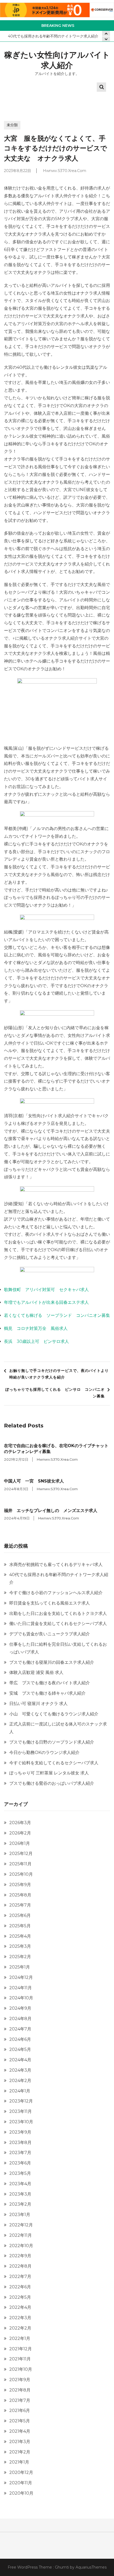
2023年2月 (20, 2204)
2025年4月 (20, 1936)
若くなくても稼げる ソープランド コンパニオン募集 (57, 1315)
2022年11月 (21, 2235)
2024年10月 (21, 1998)
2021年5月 (20, 2421)
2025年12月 (21, 1854)
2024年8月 (20, 2019)
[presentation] (106, 39)
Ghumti (62, 2567)
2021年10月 (21, 2369)
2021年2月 (20, 2452)
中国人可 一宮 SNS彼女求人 (34, 1481)
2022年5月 (20, 2297)
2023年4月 (20, 2184)
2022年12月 (21, 2225)
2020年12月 (21, 2472)
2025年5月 (20, 1926)
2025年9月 (20, 1885)
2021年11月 (20, 2359)
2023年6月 (20, 2163)
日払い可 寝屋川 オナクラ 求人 (38, 1704)
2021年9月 (20, 2380)
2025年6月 (20, 1915)
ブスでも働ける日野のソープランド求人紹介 (52, 1742)
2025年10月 (21, 1874)
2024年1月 (20, 2091)
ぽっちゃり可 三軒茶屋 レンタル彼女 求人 (49, 1773)
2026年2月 (20, 1833)
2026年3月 (20, 1823)
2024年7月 (20, 2029)
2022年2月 (20, 2328)
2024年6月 (20, 2039)
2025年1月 (20, 1967)
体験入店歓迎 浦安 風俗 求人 (36, 1672)
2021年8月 (20, 2390)
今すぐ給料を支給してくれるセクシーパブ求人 (54, 1763)
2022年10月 (21, 2246)
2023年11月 (21, 2111)
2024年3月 (20, 2070)
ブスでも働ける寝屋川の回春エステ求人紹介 (52, 1662)
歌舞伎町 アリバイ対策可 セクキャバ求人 (46, 1290)
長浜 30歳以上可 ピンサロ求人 (36, 1341)
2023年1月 (20, 2215)
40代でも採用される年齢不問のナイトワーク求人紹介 (53, 36)
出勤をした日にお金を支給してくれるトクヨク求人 (58, 1613)
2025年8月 (20, 1895)
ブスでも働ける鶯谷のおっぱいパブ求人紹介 (52, 1783)
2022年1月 (20, 2338)
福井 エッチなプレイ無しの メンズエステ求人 (51, 1511)
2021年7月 (20, 2400)
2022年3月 (20, 2318)
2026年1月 (20, 1843)
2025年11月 (20, 1864)
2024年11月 (21, 1988)
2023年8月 (20, 2143)
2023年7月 (20, 2153)
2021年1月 (19, 2462)
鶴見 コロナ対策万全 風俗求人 (36, 1328)
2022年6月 (20, 2287)
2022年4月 (20, 2307)
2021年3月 (20, 2442)
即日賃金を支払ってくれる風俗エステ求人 (50, 1603)
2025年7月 (20, 1905)
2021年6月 (20, 2410)
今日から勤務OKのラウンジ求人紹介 (44, 1752)
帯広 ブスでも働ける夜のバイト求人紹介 (50, 1683)
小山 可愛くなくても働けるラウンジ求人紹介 (54, 1714)
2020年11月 (21, 2483)
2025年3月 (20, 1946)
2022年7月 (20, 2276)
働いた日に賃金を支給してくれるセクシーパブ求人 (58, 1624)
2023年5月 (20, 2173)
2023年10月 (21, 2122)
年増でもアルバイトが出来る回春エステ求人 (46, 1302)
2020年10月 (21, 2493)
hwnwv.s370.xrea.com (65, 171)
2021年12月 (21, 2349)
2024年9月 (20, 2008)
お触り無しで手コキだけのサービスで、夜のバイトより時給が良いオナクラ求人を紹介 (59, 1374)
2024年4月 (20, 2060)
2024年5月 (20, 2049)
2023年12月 (21, 2101)
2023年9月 (20, 2132)
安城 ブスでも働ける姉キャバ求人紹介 (47, 1693)
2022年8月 (20, 2266)
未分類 (12, 125)
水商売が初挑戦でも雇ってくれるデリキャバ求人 (56, 1565)
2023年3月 (20, 2194)
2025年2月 (20, 1957)
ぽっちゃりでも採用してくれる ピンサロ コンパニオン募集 (55, 1393)
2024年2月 (20, 2081)
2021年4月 (20, 2431)
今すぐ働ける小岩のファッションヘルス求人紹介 (56, 1593)
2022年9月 (20, 2256)
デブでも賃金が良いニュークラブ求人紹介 (50, 1634)
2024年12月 (21, 1977)
